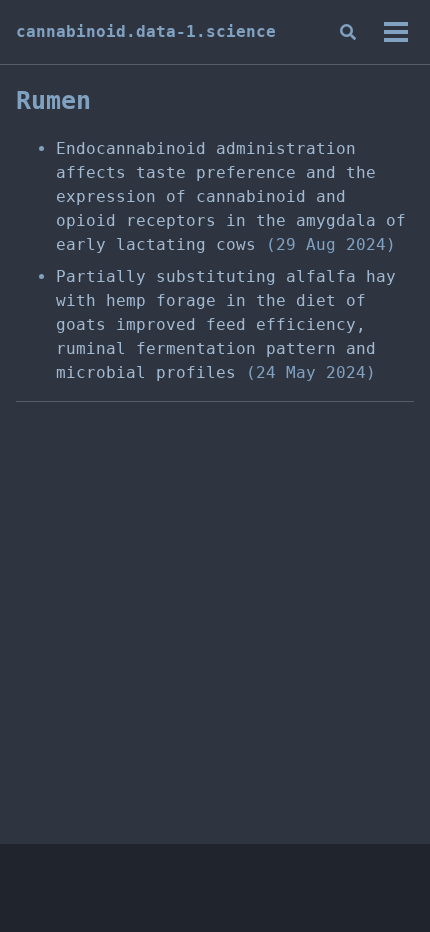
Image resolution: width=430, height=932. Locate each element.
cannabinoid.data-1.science (146, 31)
